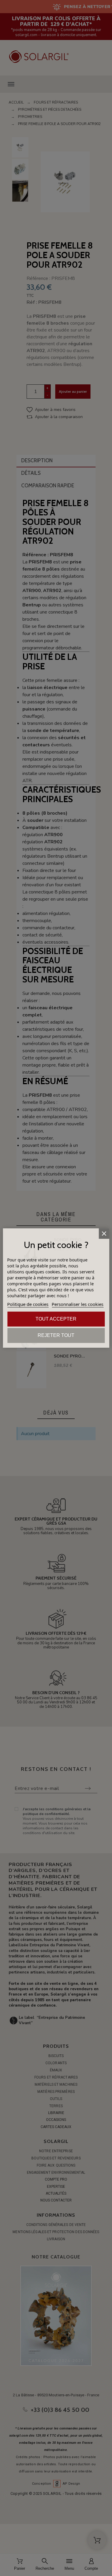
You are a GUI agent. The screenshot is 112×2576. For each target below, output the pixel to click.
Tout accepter (56, 1319)
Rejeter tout (56, 1335)
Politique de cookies (28, 1304)
